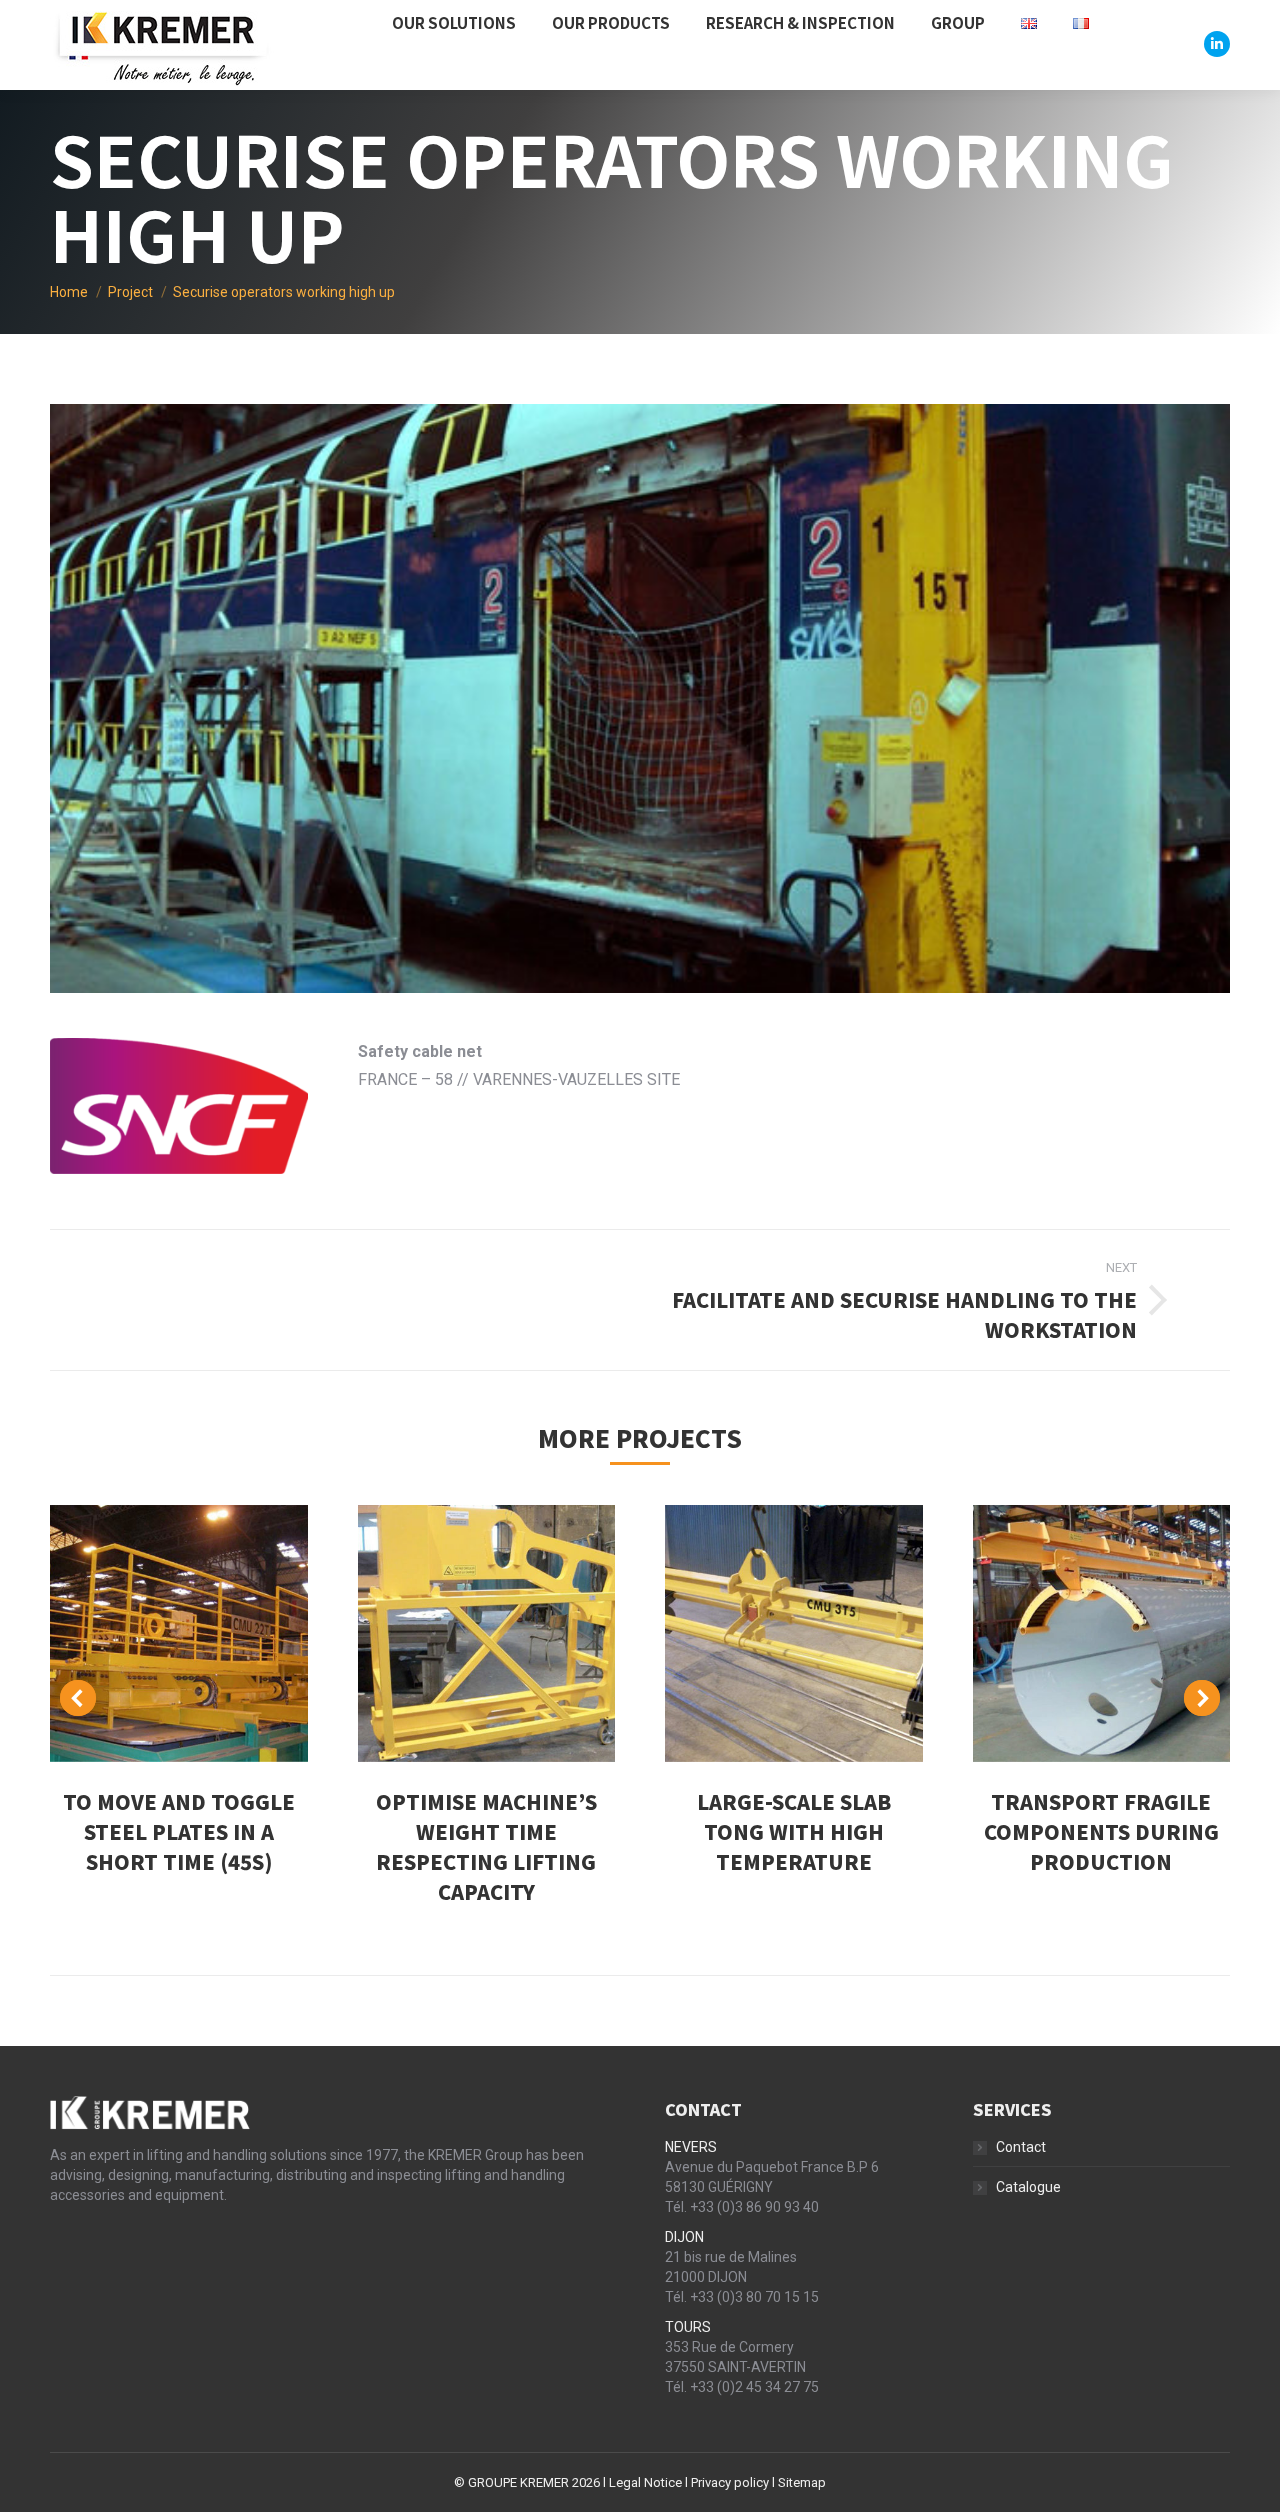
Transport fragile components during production (1101, 1831)
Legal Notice (645, 2482)
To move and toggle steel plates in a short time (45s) (179, 1831)
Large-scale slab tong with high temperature (794, 1831)
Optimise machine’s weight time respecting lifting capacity (486, 1846)
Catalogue (1028, 2187)
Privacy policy (730, 2482)
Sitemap (802, 2482)
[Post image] (179, 1634)
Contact (1021, 2147)
